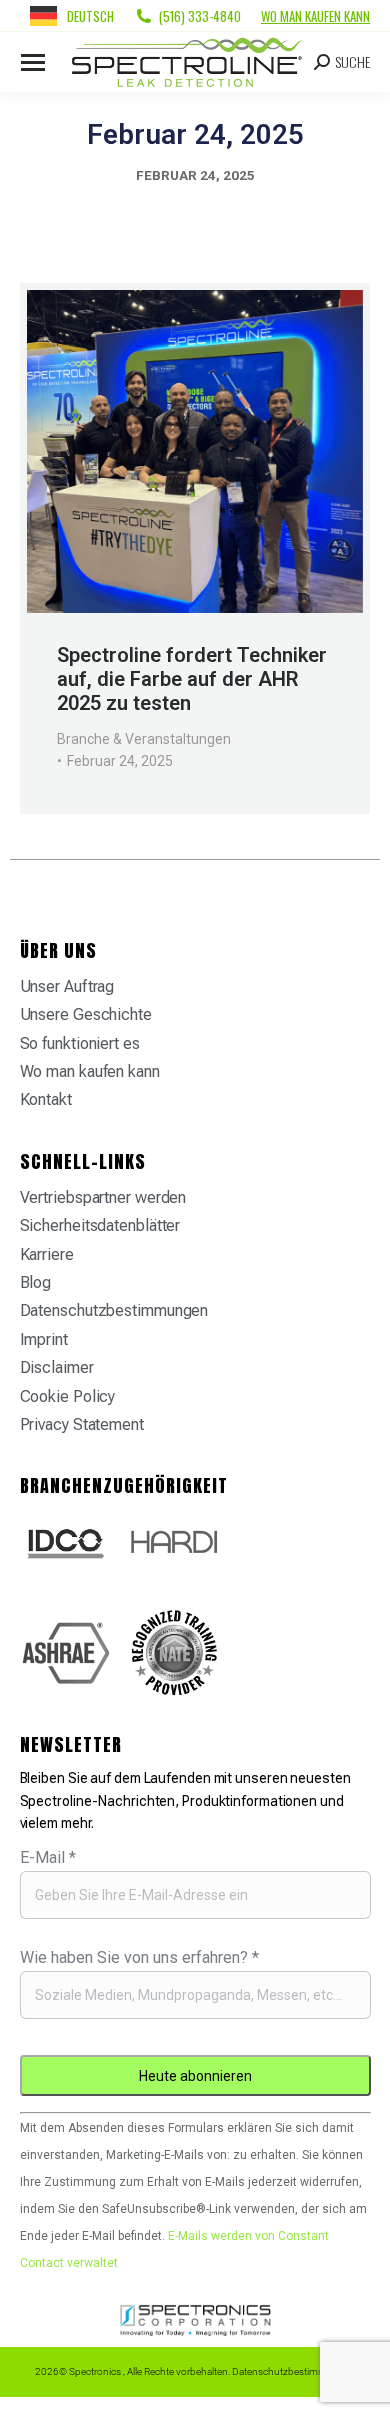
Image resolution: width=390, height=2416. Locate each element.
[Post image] (195, 451)
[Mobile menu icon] (33, 62)
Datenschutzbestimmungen (114, 1310)
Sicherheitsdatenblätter (100, 1225)
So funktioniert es (80, 1043)
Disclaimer (57, 1367)
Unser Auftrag (67, 986)
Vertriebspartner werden (103, 1197)
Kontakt (46, 1099)
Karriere (47, 1254)
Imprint (44, 1339)
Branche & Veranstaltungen (144, 739)
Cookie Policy (68, 1396)
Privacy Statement (82, 1424)
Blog (36, 1282)
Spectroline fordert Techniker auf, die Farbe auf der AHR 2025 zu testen (192, 679)
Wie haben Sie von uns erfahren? (139, 1957)
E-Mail (48, 1857)
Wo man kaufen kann (315, 16)
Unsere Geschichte (86, 1014)
